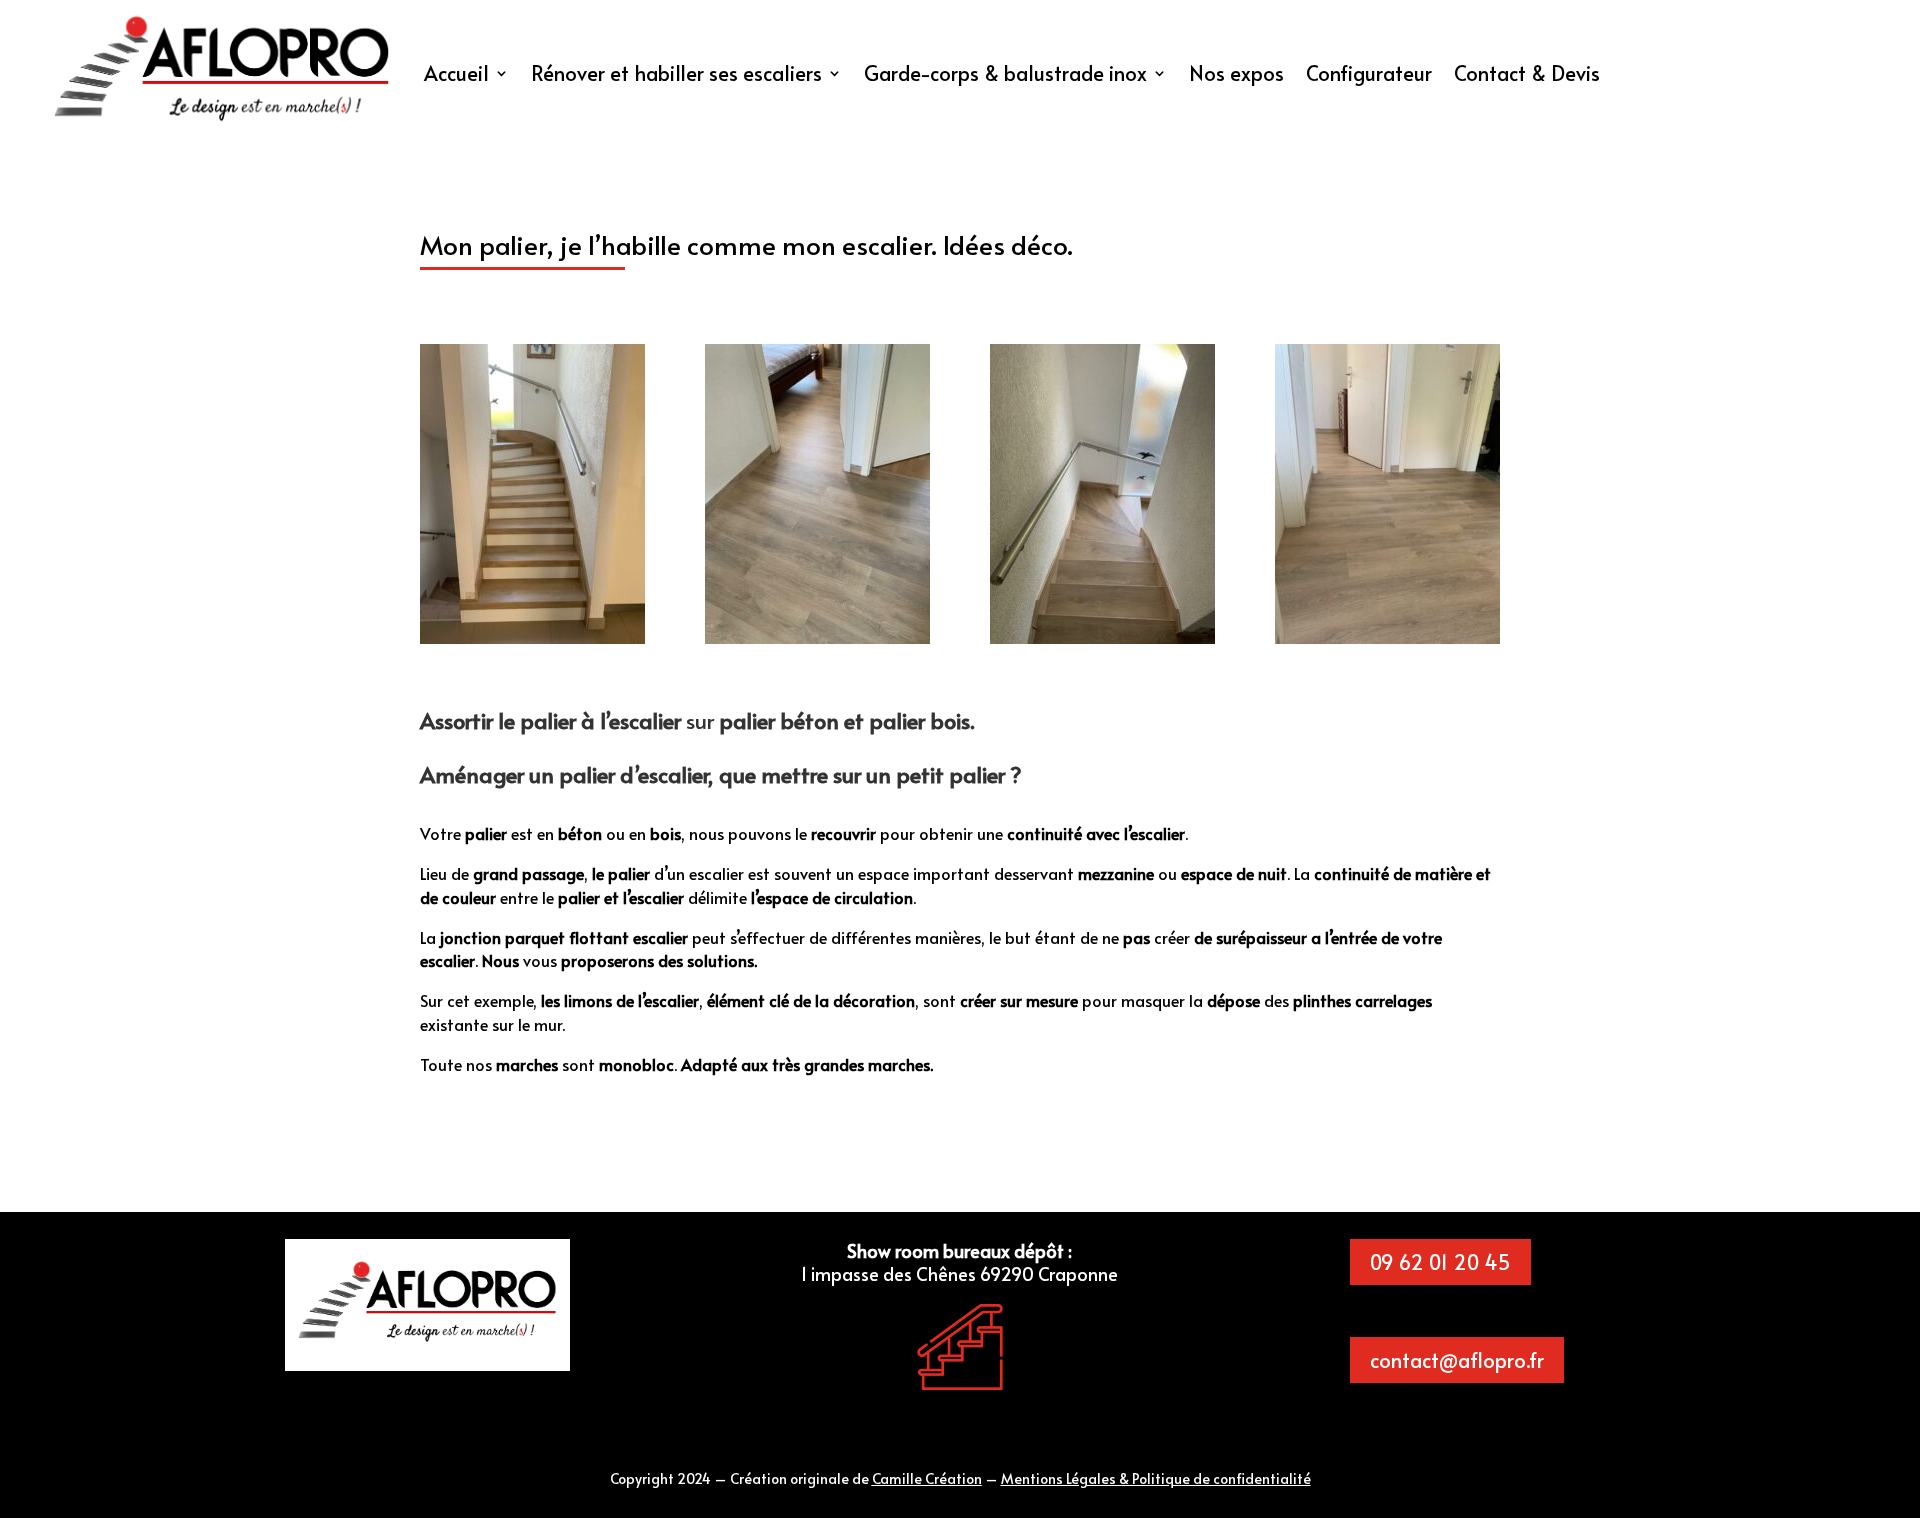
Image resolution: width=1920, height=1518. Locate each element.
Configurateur (1369, 73)
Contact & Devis (1527, 73)
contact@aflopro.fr (1457, 1360)
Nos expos (1236, 73)
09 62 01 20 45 (1440, 1262)
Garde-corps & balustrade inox (1005, 73)
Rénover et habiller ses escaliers (676, 73)
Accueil (456, 73)
